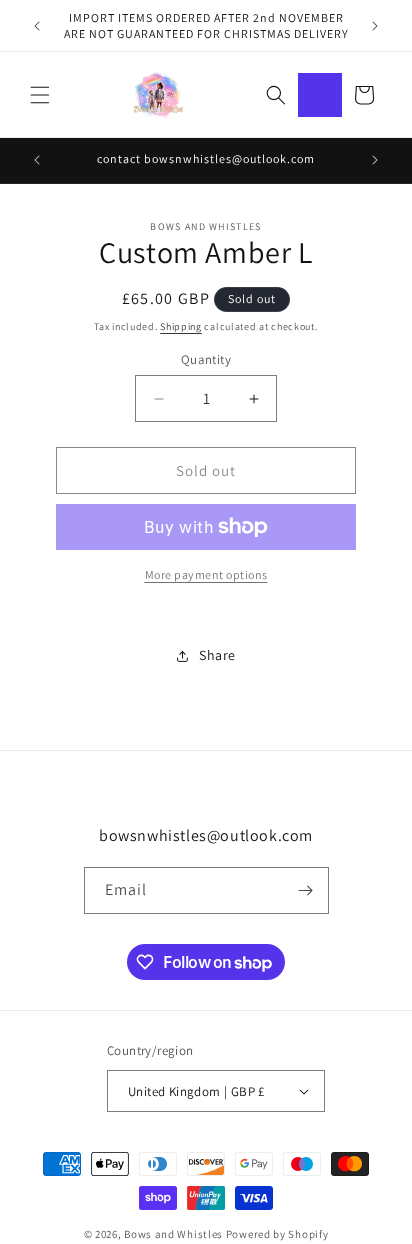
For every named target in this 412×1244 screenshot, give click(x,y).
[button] (40, 95)
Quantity (206, 359)
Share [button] (217, 655)
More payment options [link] (206, 574)
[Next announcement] (375, 26)
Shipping (181, 326)
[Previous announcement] (37, 26)
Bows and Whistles (175, 1234)
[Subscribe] (306, 890)
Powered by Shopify (277, 1234)
